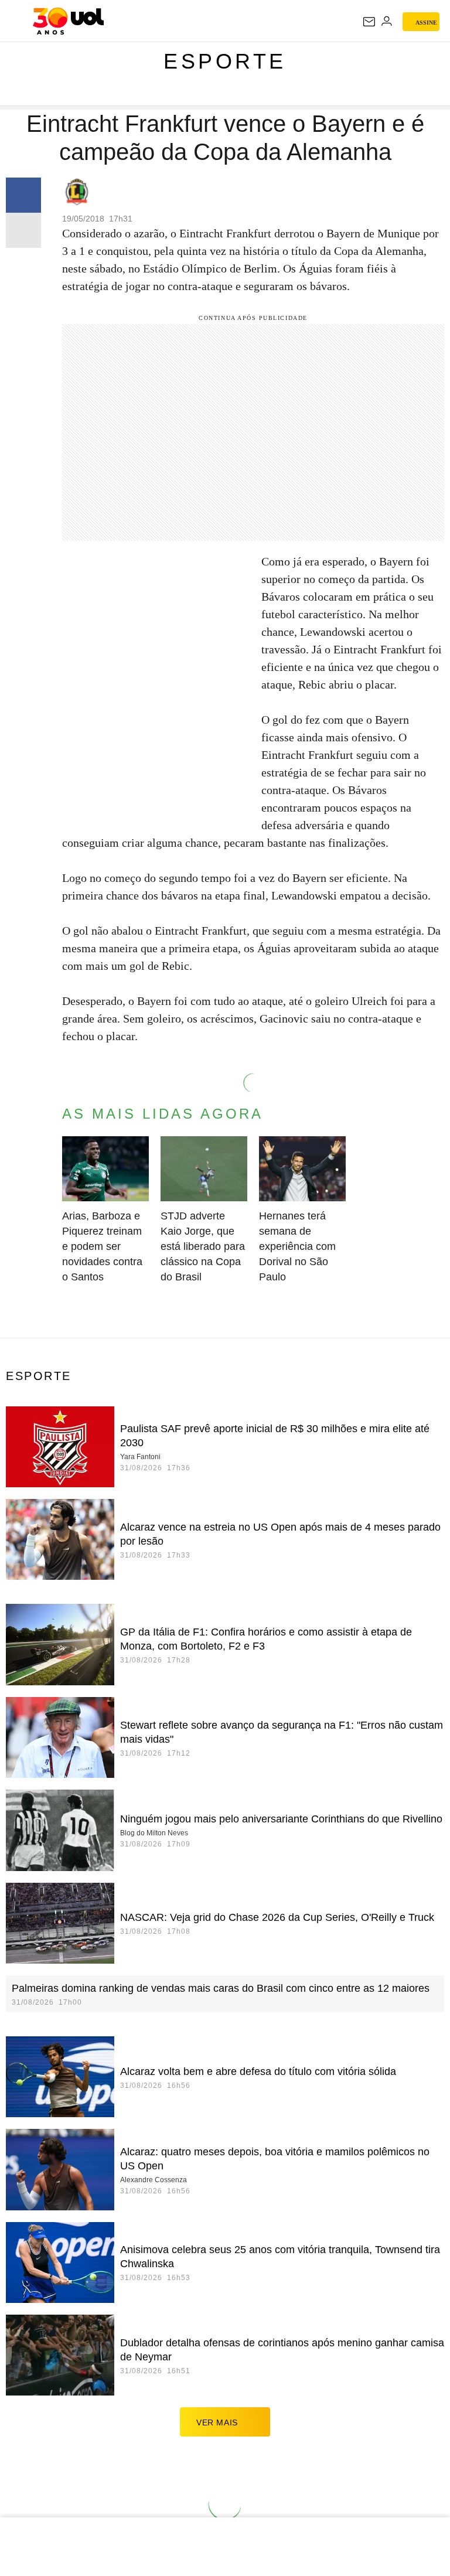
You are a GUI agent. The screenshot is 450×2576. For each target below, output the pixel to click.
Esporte (225, 61)
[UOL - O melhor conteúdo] (68, 21)
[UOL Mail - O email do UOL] (369, 22)
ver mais (217, 2422)
